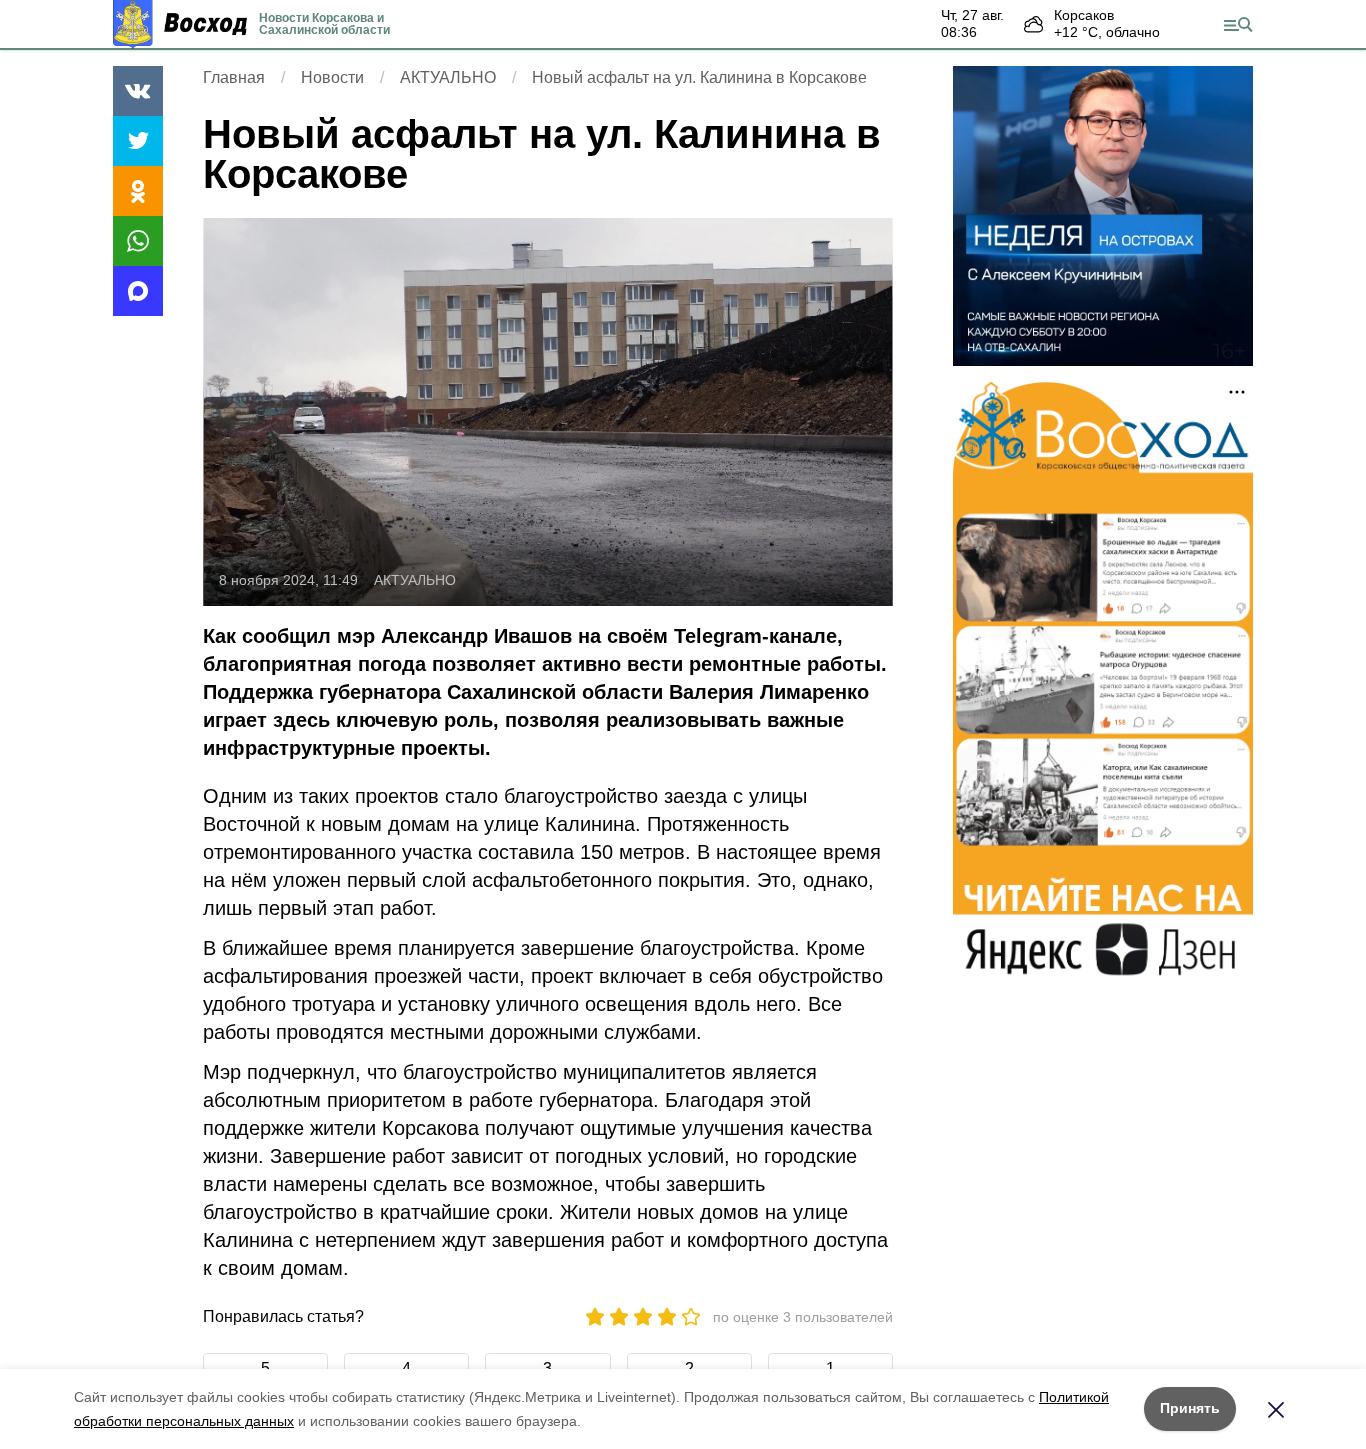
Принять (1190, 1408)
